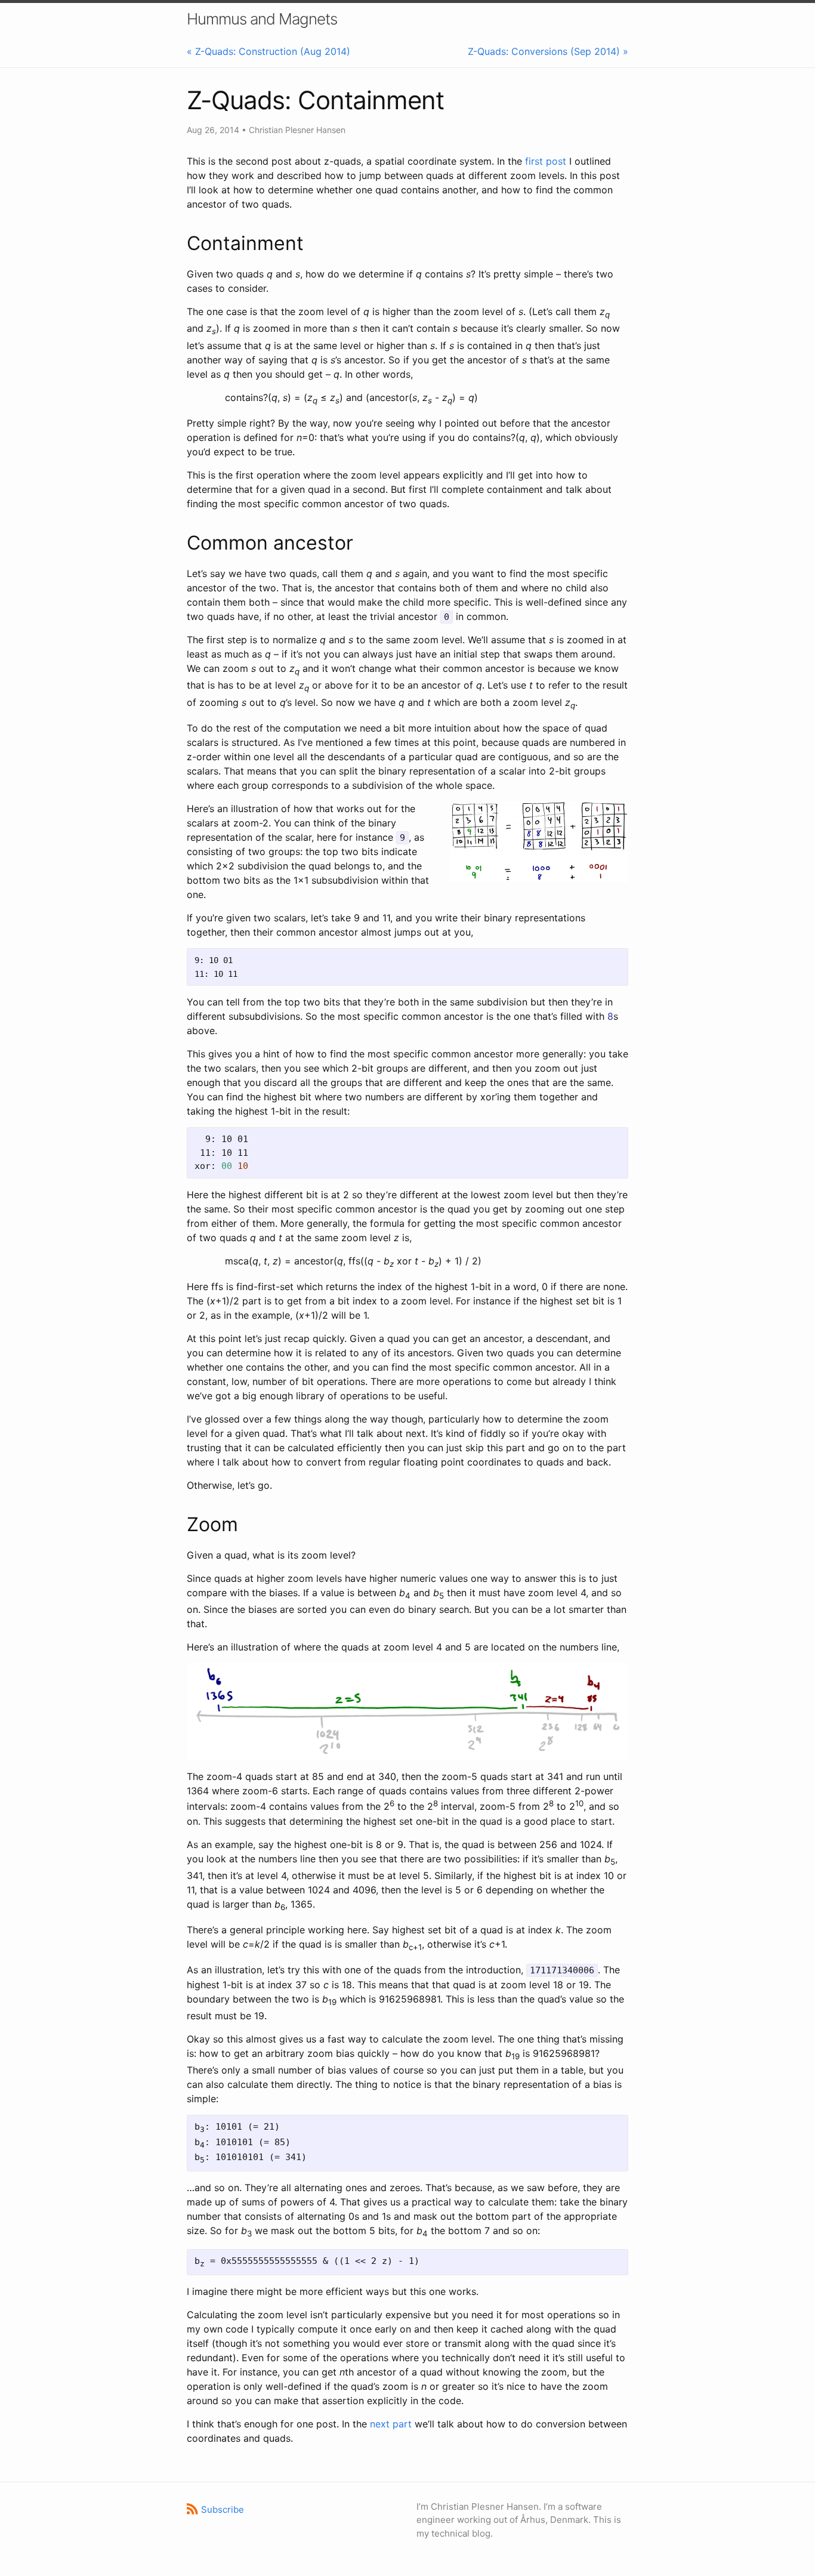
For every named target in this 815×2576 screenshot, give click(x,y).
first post (546, 161)
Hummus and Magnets (262, 19)
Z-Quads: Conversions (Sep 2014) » (548, 51)
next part (391, 2424)
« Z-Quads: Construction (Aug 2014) (268, 51)
